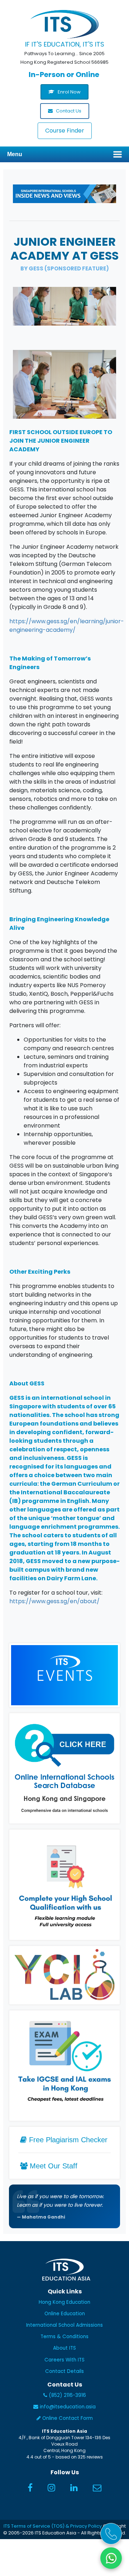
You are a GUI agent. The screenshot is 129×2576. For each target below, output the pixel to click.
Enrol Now (69, 92)
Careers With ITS (64, 2360)
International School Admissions (64, 2325)
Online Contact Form (67, 2418)
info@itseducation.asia (68, 2407)
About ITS (64, 2348)
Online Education (65, 2314)
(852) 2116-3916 (67, 2395)
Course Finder (65, 131)
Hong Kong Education (64, 2302)
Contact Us (68, 111)
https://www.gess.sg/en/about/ (54, 1601)
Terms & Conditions (64, 2337)
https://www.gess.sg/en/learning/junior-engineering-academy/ (67, 626)
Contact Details (64, 2371)
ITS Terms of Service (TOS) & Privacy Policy (53, 2526)
